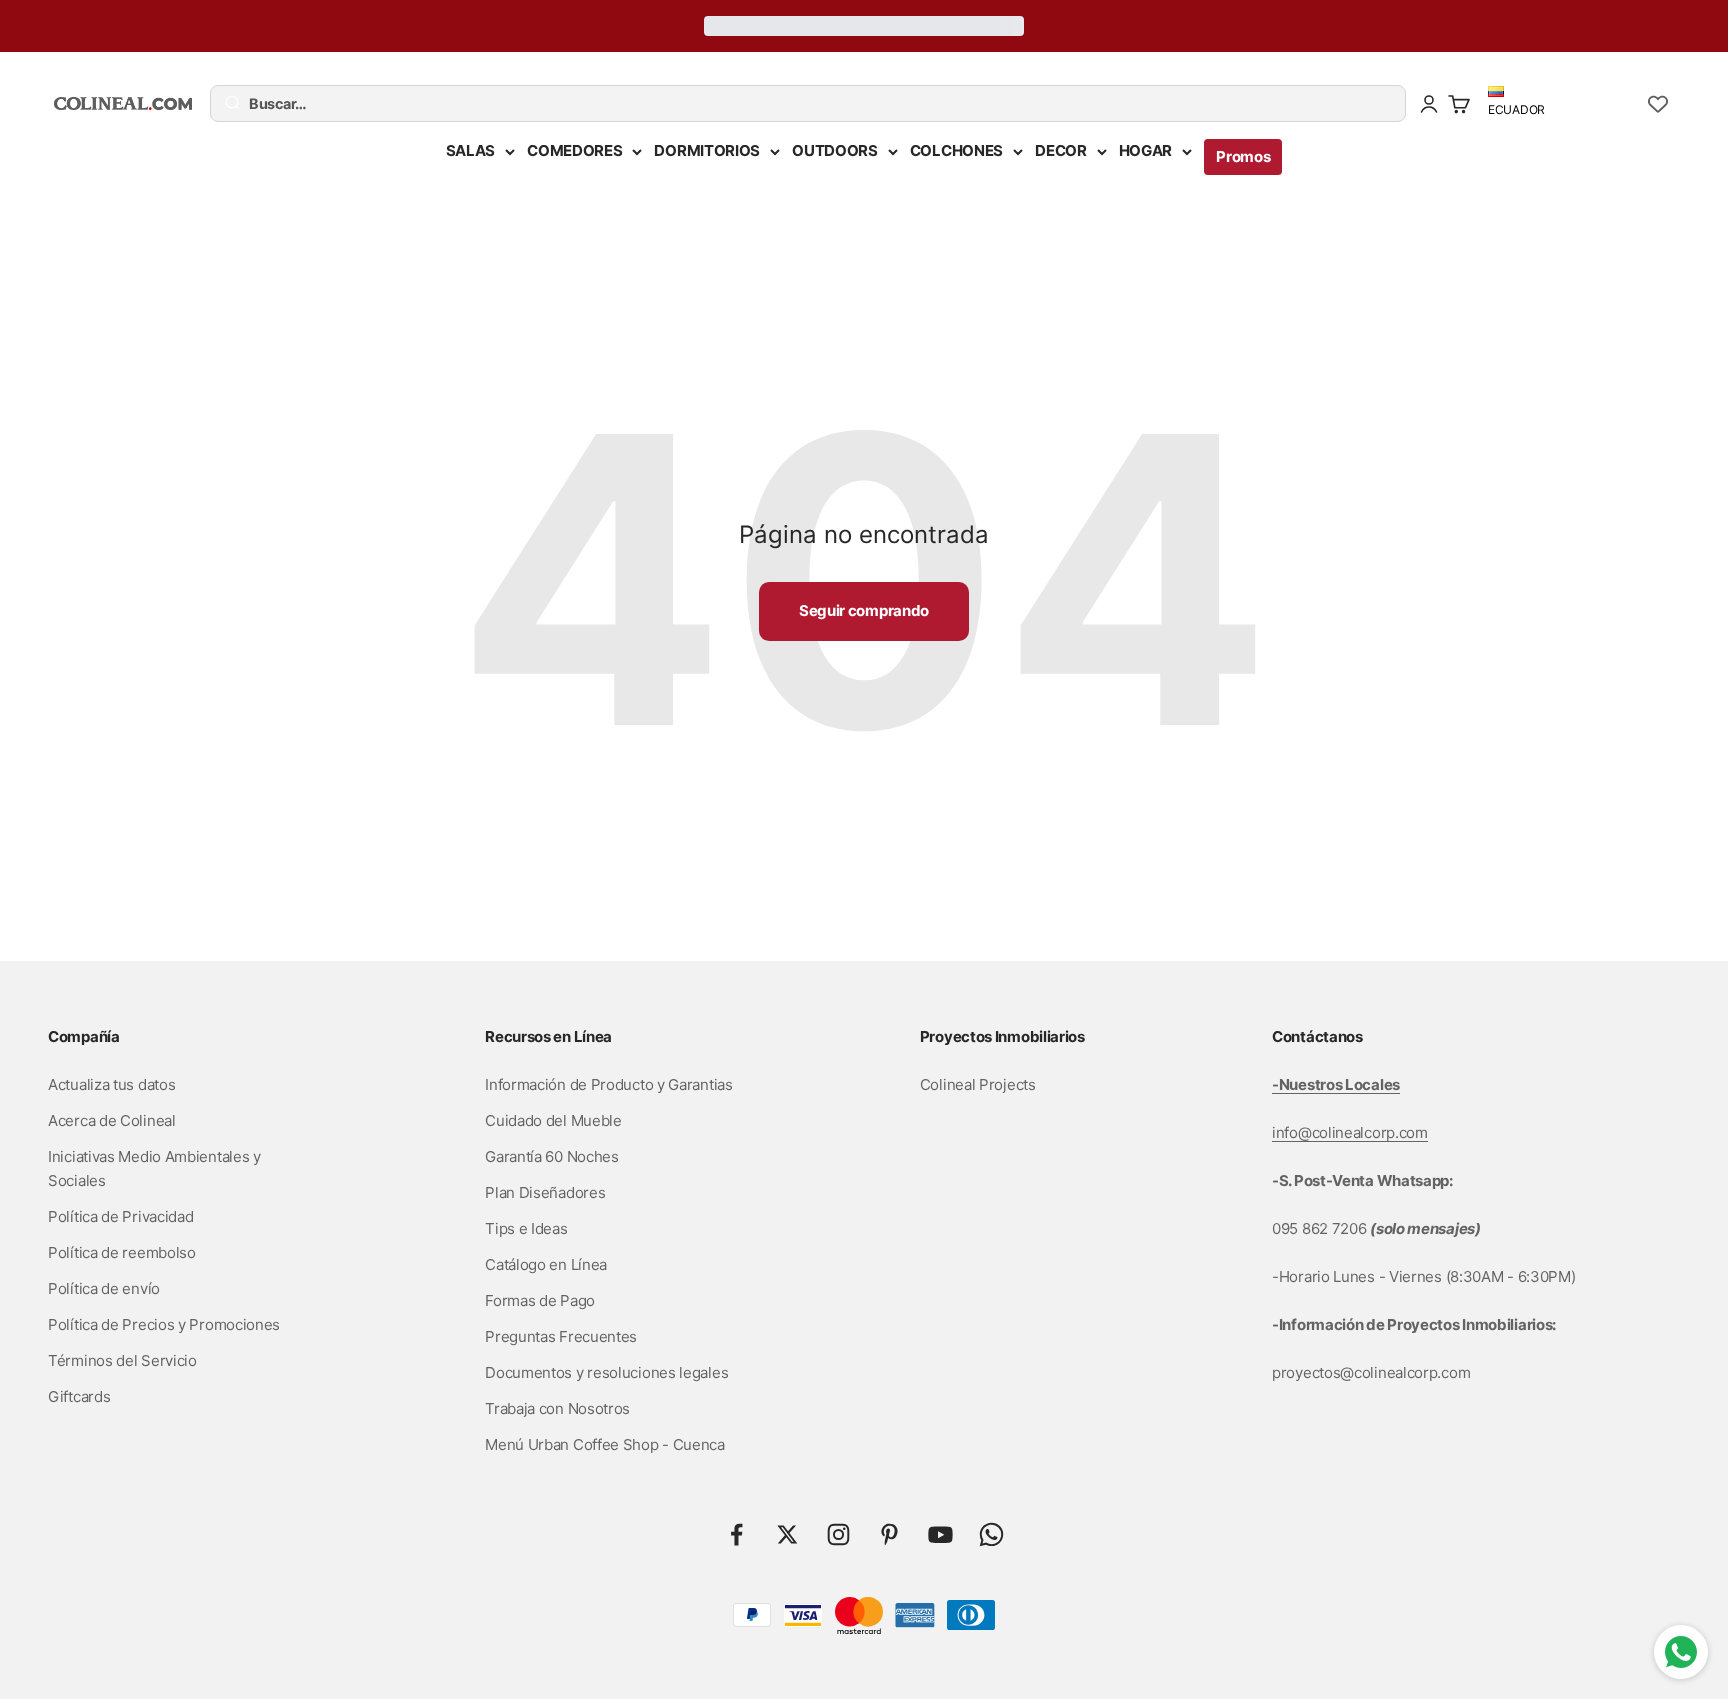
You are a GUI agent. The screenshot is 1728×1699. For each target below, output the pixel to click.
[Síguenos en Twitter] (787, 1534)
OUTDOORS (835, 150)
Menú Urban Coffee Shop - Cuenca (605, 1444)
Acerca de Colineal (112, 1120)
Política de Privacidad (120, 1216)
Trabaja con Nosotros (557, 1408)
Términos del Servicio (122, 1360)
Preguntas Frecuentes (561, 1336)
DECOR (1061, 150)
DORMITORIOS (707, 150)
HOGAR (1146, 150)
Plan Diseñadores (545, 1192)
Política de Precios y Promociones (164, 1324)
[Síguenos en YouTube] (940, 1534)
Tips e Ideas (526, 1228)
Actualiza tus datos (111, 1084)
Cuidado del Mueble (553, 1120)
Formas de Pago (540, 1300)
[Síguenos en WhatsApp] (991, 1534)
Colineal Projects (978, 1084)
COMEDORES (574, 150)
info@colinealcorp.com (1350, 1132)
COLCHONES (956, 150)
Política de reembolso (122, 1252)
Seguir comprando (864, 610)
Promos (1243, 156)
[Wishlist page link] (1658, 104)
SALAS (471, 150)
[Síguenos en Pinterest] (889, 1534)
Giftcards (79, 1396)
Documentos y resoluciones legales (606, 1372)
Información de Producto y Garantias (609, 1084)
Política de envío (104, 1288)
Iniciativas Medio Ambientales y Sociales (154, 1168)
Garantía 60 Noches (552, 1156)
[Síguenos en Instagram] (838, 1534)
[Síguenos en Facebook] (736, 1534)
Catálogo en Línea (546, 1264)
